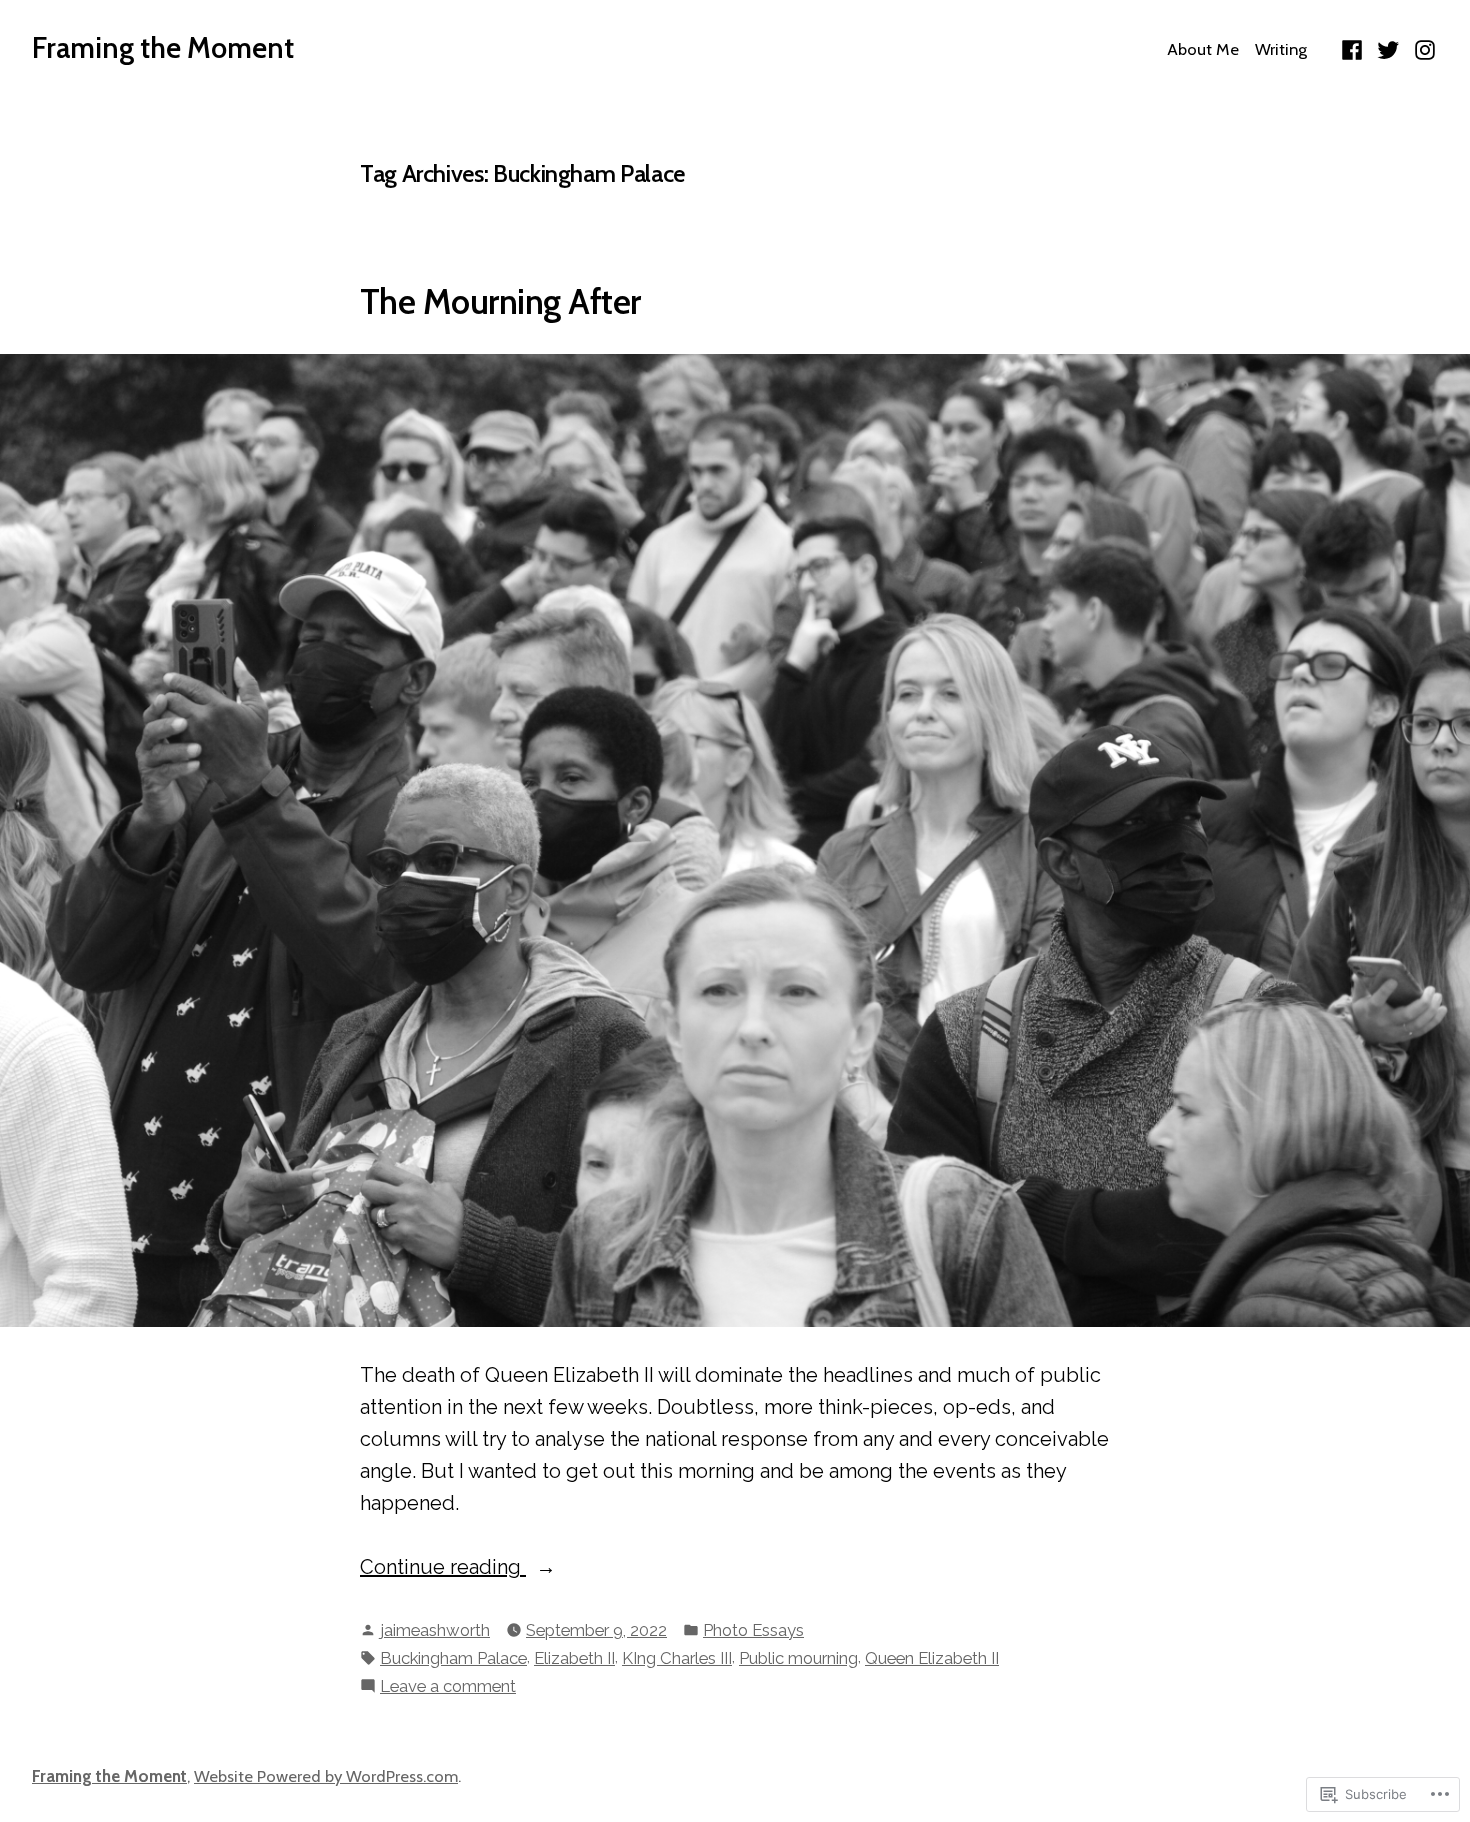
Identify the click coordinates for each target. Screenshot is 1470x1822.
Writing (1281, 49)
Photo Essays (753, 1630)
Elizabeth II (574, 1658)
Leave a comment (448, 1687)
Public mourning (798, 1658)
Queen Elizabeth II (932, 1658)
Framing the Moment (163, 47)
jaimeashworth (435, 1630)
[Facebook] (1354, 48)
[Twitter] (1388, 48)
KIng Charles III (677, 1658)
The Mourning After (500, 302)
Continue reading (443, 1568)
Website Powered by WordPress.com (326, 1776)
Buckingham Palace (453, 1658)
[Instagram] (1422, 48)
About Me (1203, 49)
